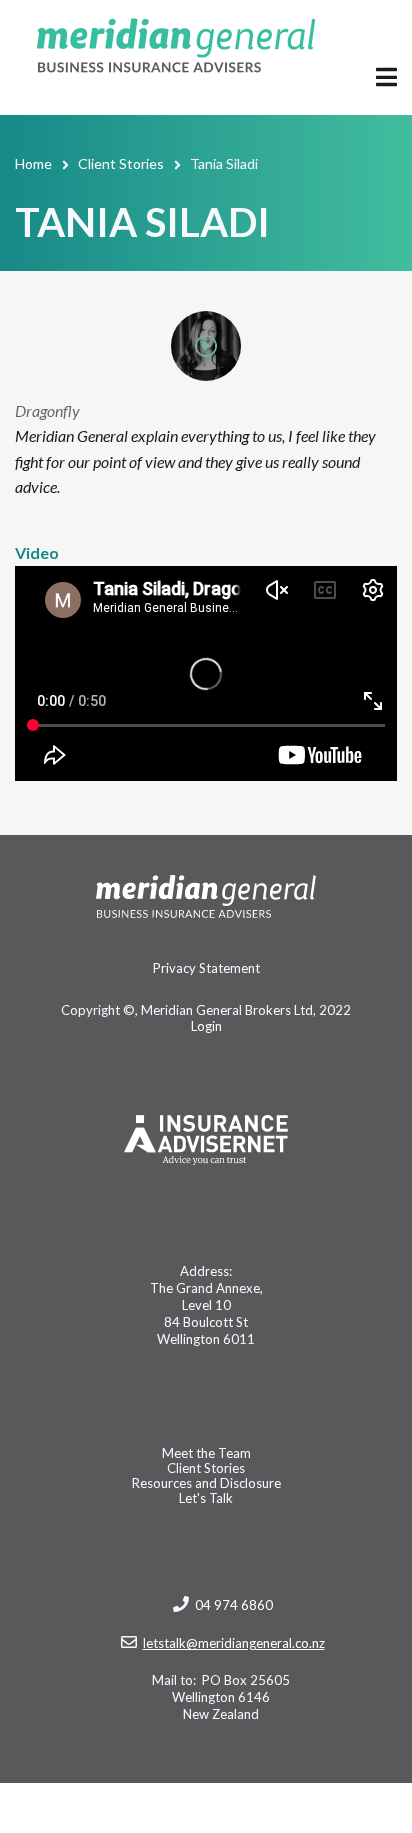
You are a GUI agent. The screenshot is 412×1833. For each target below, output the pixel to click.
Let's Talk (206, 1498)
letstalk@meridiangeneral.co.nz (234, 1643)
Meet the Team (206, 1453)
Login (206, 1026)
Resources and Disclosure (206, 1483)
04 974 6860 (234, 1605)
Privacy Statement (206, 968)
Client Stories (206, 1468)
